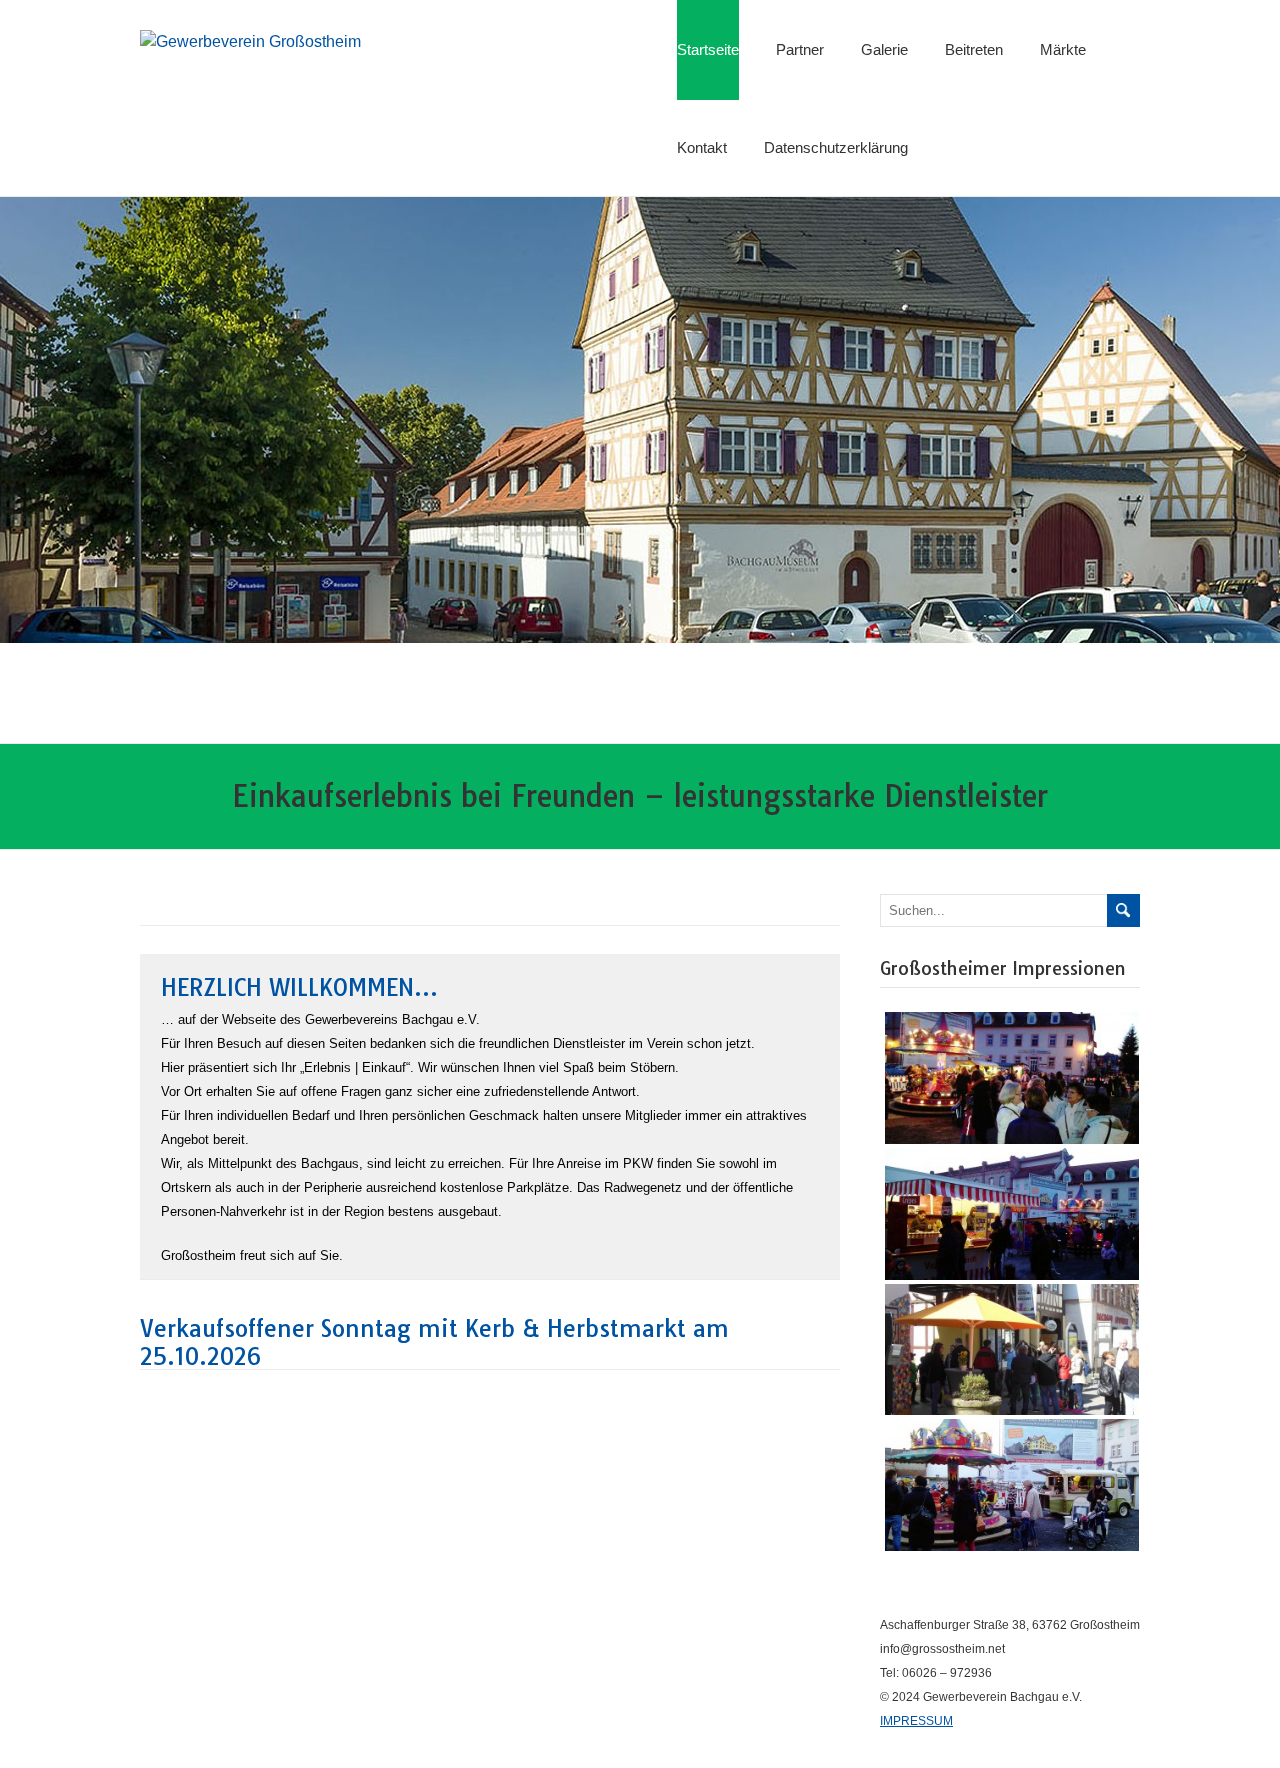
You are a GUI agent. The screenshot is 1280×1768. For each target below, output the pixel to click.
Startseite (708, 49)
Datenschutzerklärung (836, 147)
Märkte (1063, 49)
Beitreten (974, 49)
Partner (800, 49)
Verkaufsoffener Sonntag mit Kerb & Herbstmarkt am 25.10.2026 (434, 1342)
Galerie (884, 49)
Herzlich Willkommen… (299, 987)
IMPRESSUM (916, 1721)
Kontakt (702, 147)
